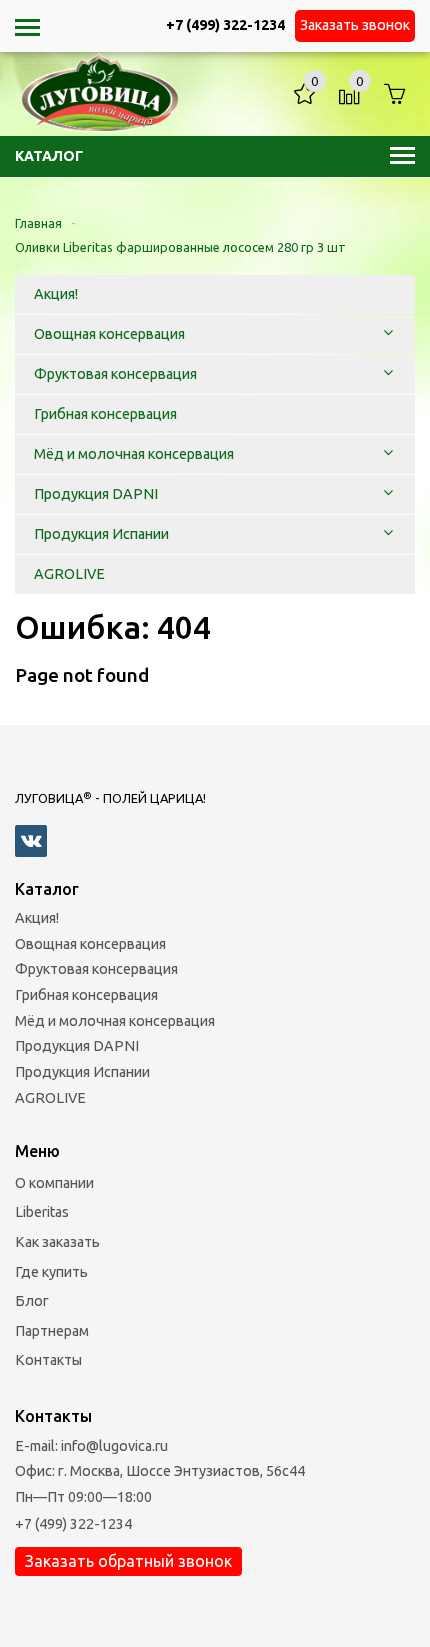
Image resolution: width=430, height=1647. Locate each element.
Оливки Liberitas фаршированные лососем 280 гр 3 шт (180, 247)
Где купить (51, 1272)
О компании (54, 1183)
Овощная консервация (90, 944)
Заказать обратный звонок (128, 1561)
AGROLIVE (50, 1098)
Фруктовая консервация (96, 969)
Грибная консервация (86, 995)
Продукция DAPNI (77, 1046)
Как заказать (57, 1242)
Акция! (37, 918)
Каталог (49, 156)
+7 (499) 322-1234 (73, 1524)
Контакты (48, 1360)
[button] (388, 334)
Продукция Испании (82, 1072)
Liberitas (42, 1212)
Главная (38, 223)
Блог (32, 1301)
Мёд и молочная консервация (115, 1021)
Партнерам (52, 1331)
